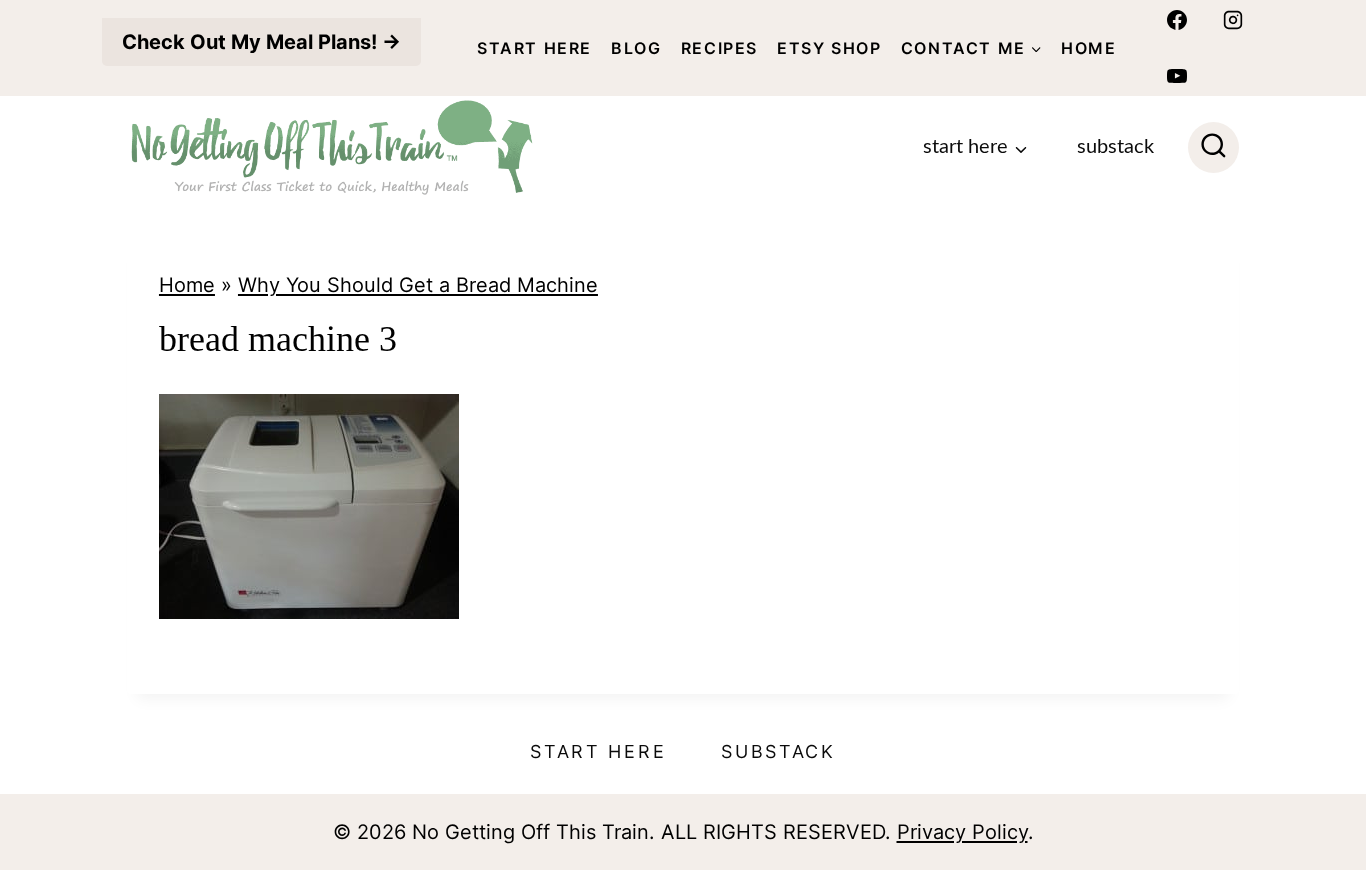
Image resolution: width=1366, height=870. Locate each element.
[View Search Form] (1213, 147)
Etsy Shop (829, 48)
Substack (1115, 147)
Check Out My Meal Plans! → (261, 42)
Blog (636, 48)
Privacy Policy (962, 832)
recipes (719, 48)
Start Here (534, 48)
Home (1088, 48)
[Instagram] (1233, 20)
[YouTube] (1177, 76)
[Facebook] (1177, 20)
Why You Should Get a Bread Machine (418, 285)
